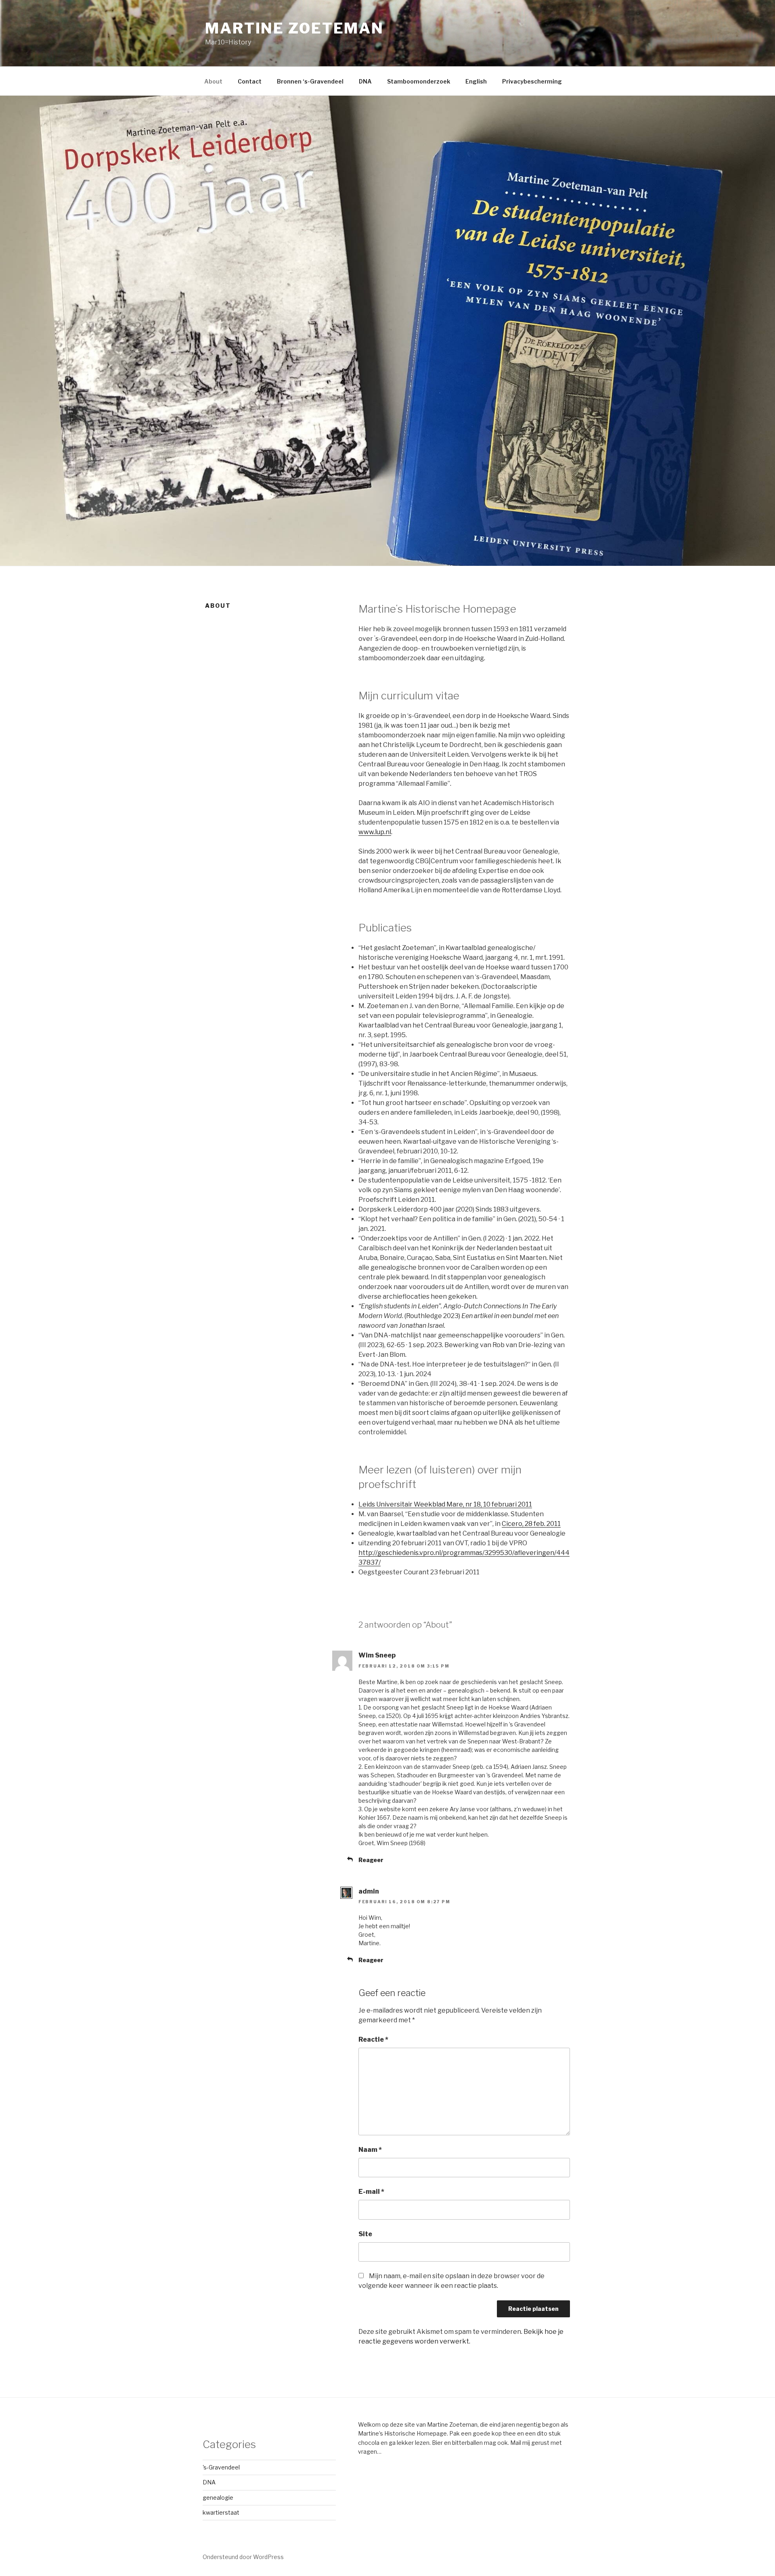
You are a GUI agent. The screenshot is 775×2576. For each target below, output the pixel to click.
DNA (365, 81)
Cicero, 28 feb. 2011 (531, 1524)
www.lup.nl (375, 832)
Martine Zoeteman (294, 28)
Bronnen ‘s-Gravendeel (310, 81)
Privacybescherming (532, 81)
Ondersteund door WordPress (243, 2557)
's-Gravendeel (221, 2467)
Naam (370, 2150)
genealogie (218, 2498)
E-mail (371, 2192)
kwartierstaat (221, 2512)
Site (365, 2234)
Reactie (373, 2039)
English (476, 81)
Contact (250, 81)
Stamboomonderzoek (419, 81)
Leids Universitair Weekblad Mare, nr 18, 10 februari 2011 (445, 1504)
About (213, 81)
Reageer (371, 1860)
